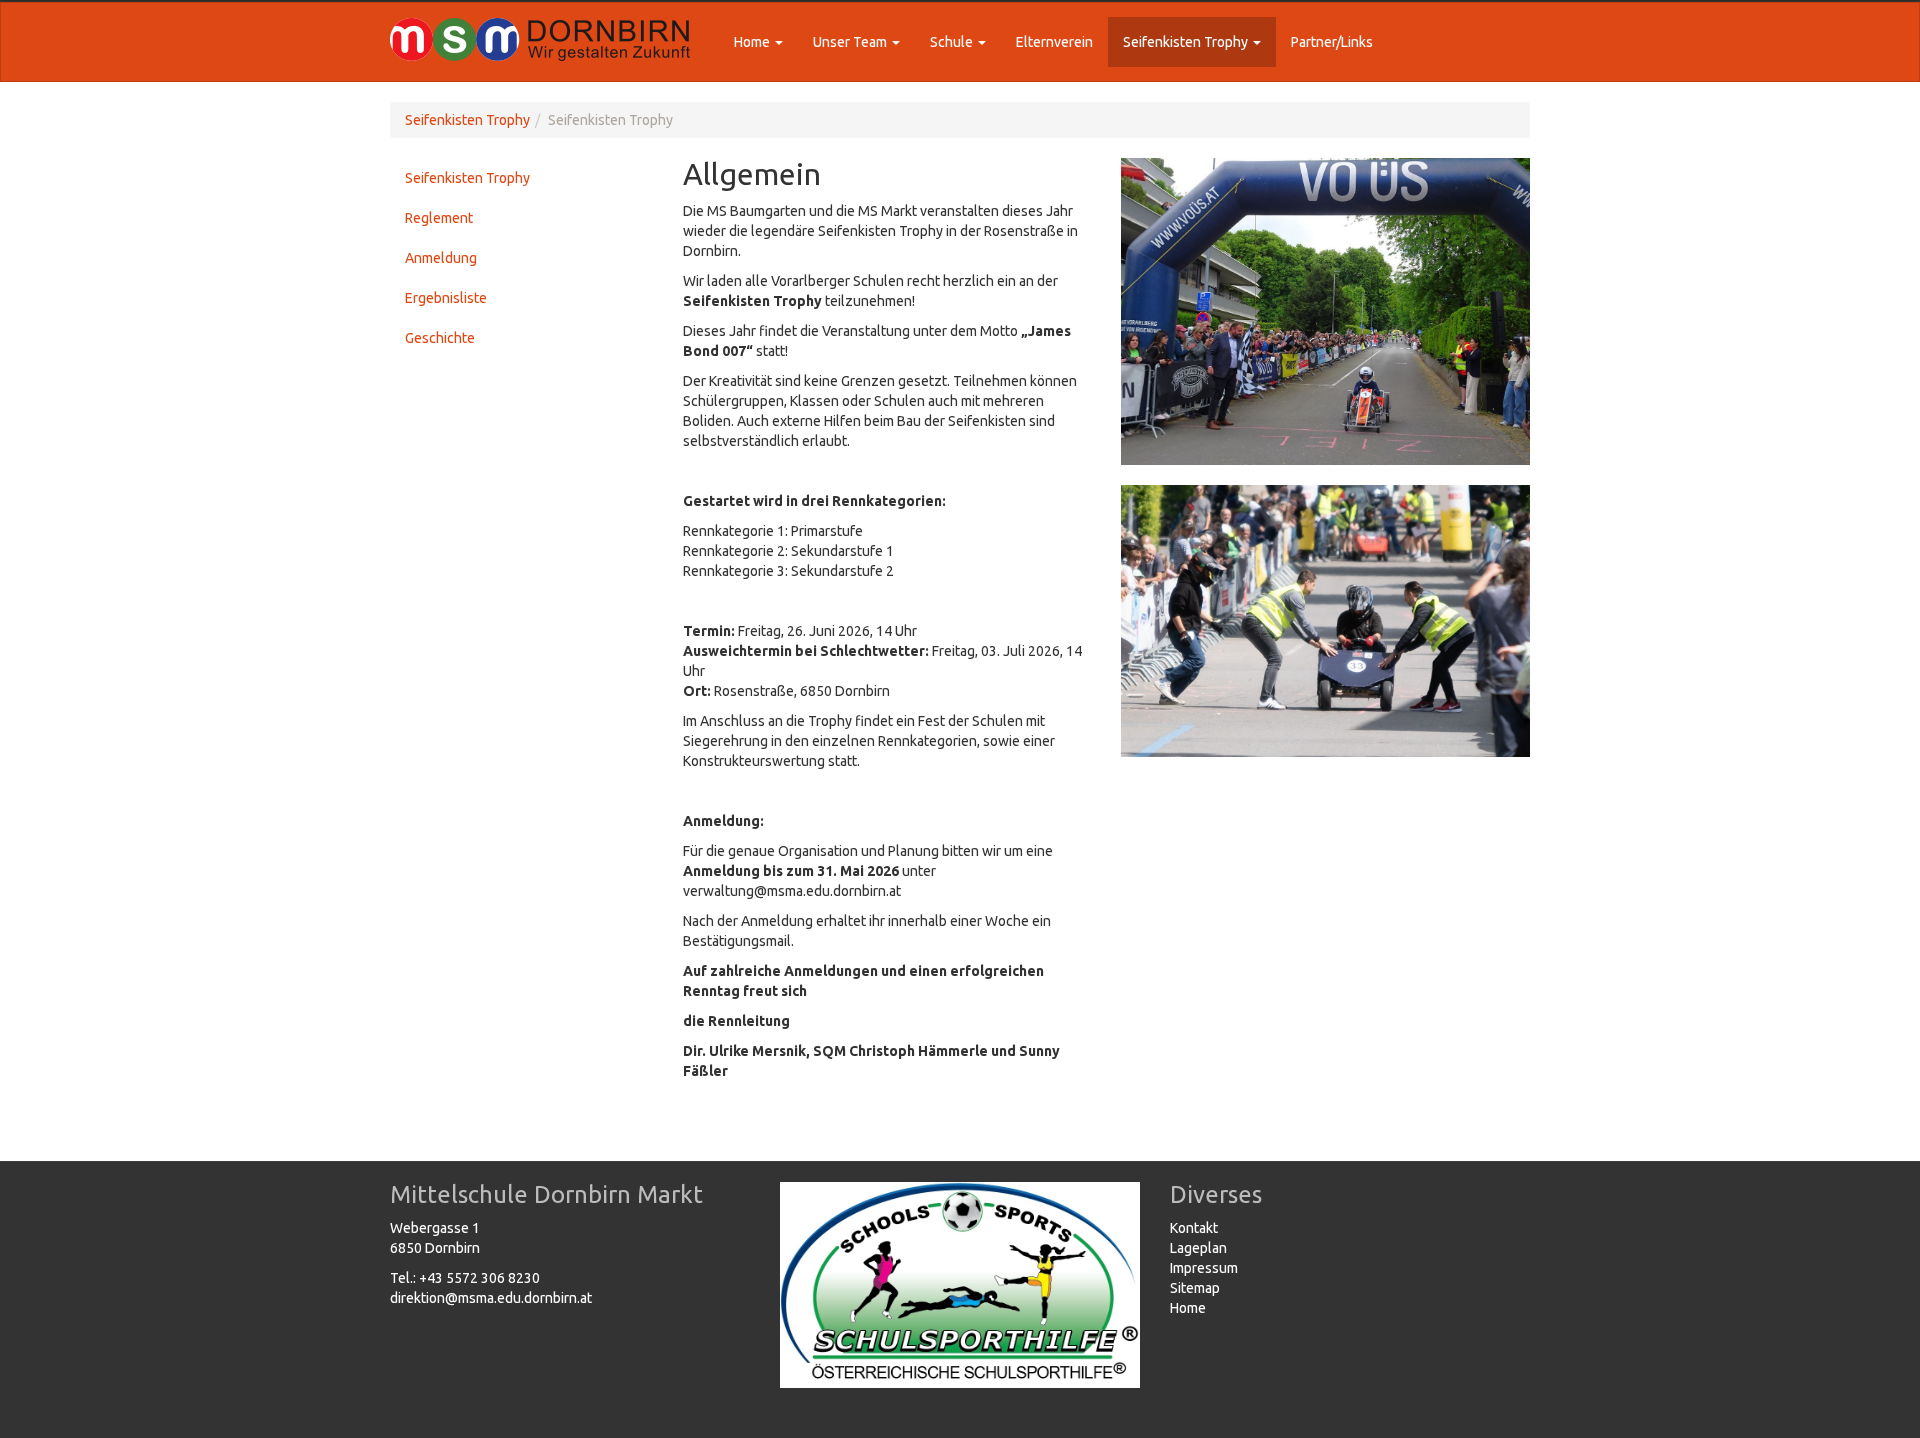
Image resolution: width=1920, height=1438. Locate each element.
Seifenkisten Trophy (467, 120)
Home (1188, 1308)
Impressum (1204, 1268)
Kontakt (1194, 1228)
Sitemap (1195, 1288)
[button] (758, 42)
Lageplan (1198, 1248)
